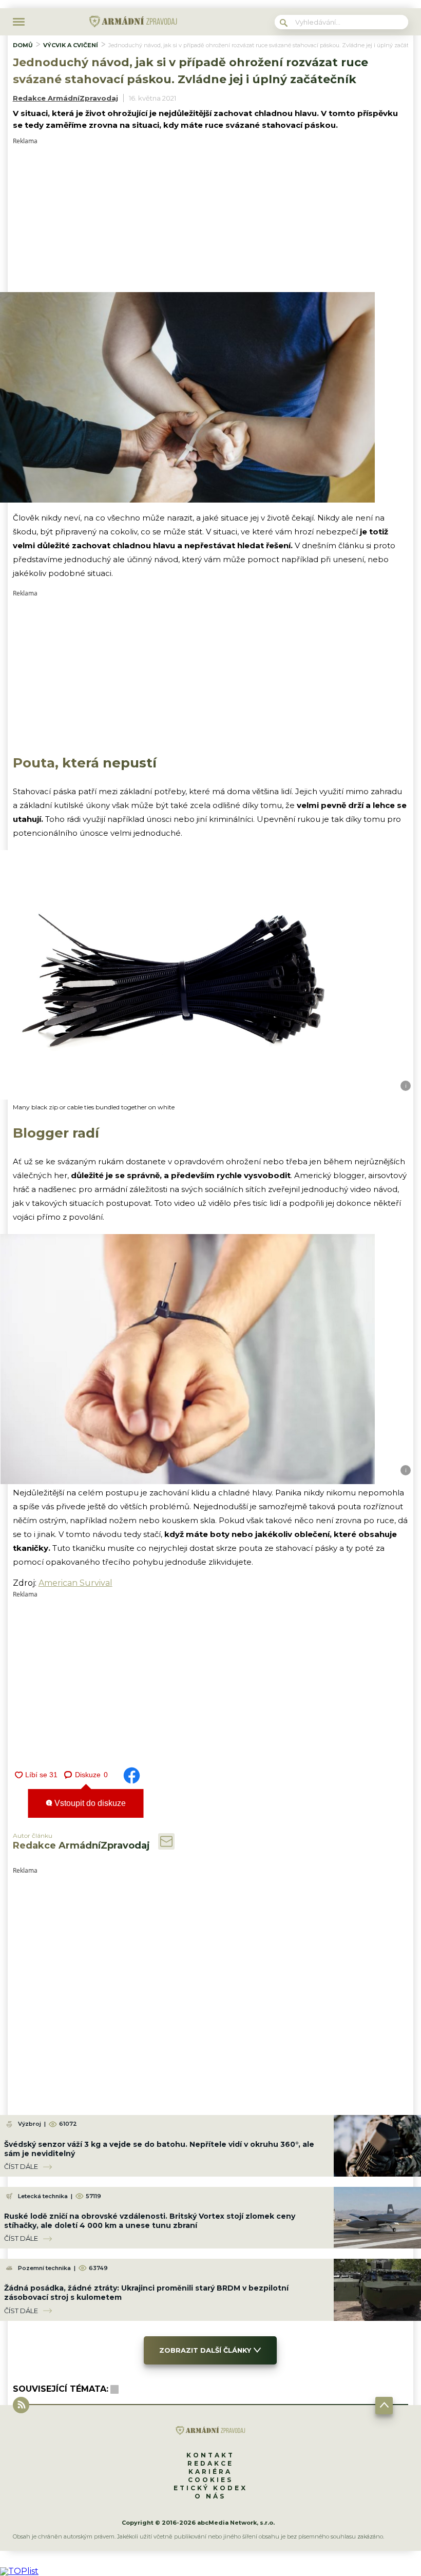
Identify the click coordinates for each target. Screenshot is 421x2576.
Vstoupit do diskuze (89, 1803)
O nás (210, 2496)
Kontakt (210, 2455)
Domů (23, 45)
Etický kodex (210, 2488)
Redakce (210, 2463)
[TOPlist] (19, 2571)
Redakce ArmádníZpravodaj (65, 98)
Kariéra (210, 2472)
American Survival (75, 1583)
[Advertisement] (211, 216)
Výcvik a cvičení (71, 45)
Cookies (210, 2480)
